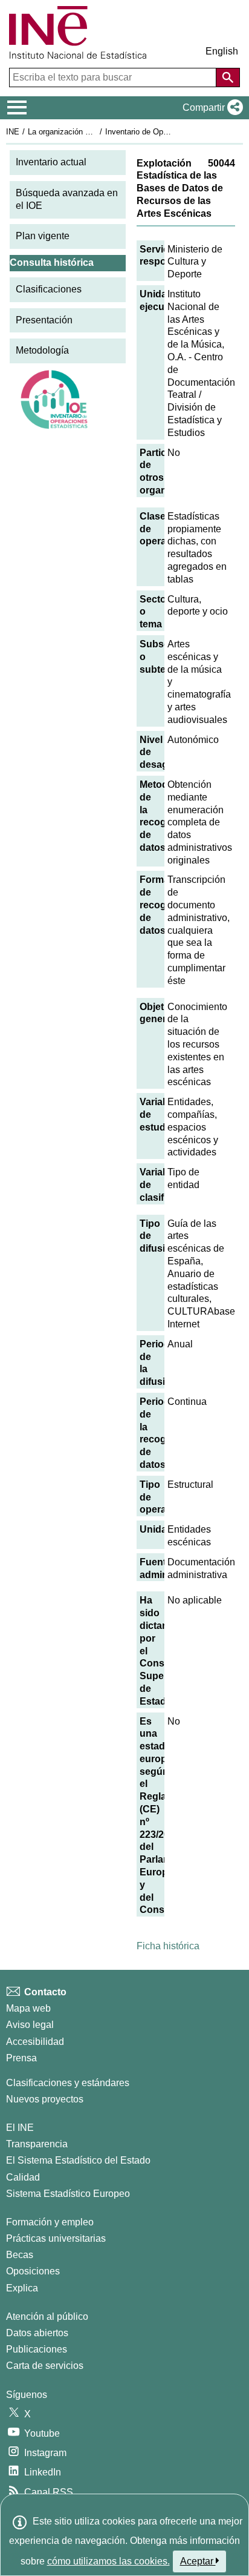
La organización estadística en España (96, 132)
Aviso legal (30, 2025)
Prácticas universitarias (56, 2238)
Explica (22, 2288)
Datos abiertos (37, 2333)
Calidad (23, 2177)
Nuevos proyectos (45, 2099)
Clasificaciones (49, 289)
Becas (20, 2255)
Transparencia (37, 2144)
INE (13, 132)
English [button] (222, 51)
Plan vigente (43, 236)
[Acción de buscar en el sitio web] (228, 78)
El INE (20, 2128)
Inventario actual (51, 162)
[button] (210, 108)
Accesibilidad (35, 2042)
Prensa (21, 2058)
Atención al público (47, 2317)
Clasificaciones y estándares (68, 2083)
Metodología (42, 350)
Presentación (44, 320)
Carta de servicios (45, 2366)
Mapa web (28, 2008)
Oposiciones (33, 2271)
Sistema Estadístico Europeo (68, 2194)
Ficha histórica (168, 1946)
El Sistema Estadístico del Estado (78, 2160)
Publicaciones (37, 2349)
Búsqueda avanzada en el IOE (67, 199)
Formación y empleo (50, 2222)
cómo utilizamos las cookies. (108, 2561)
